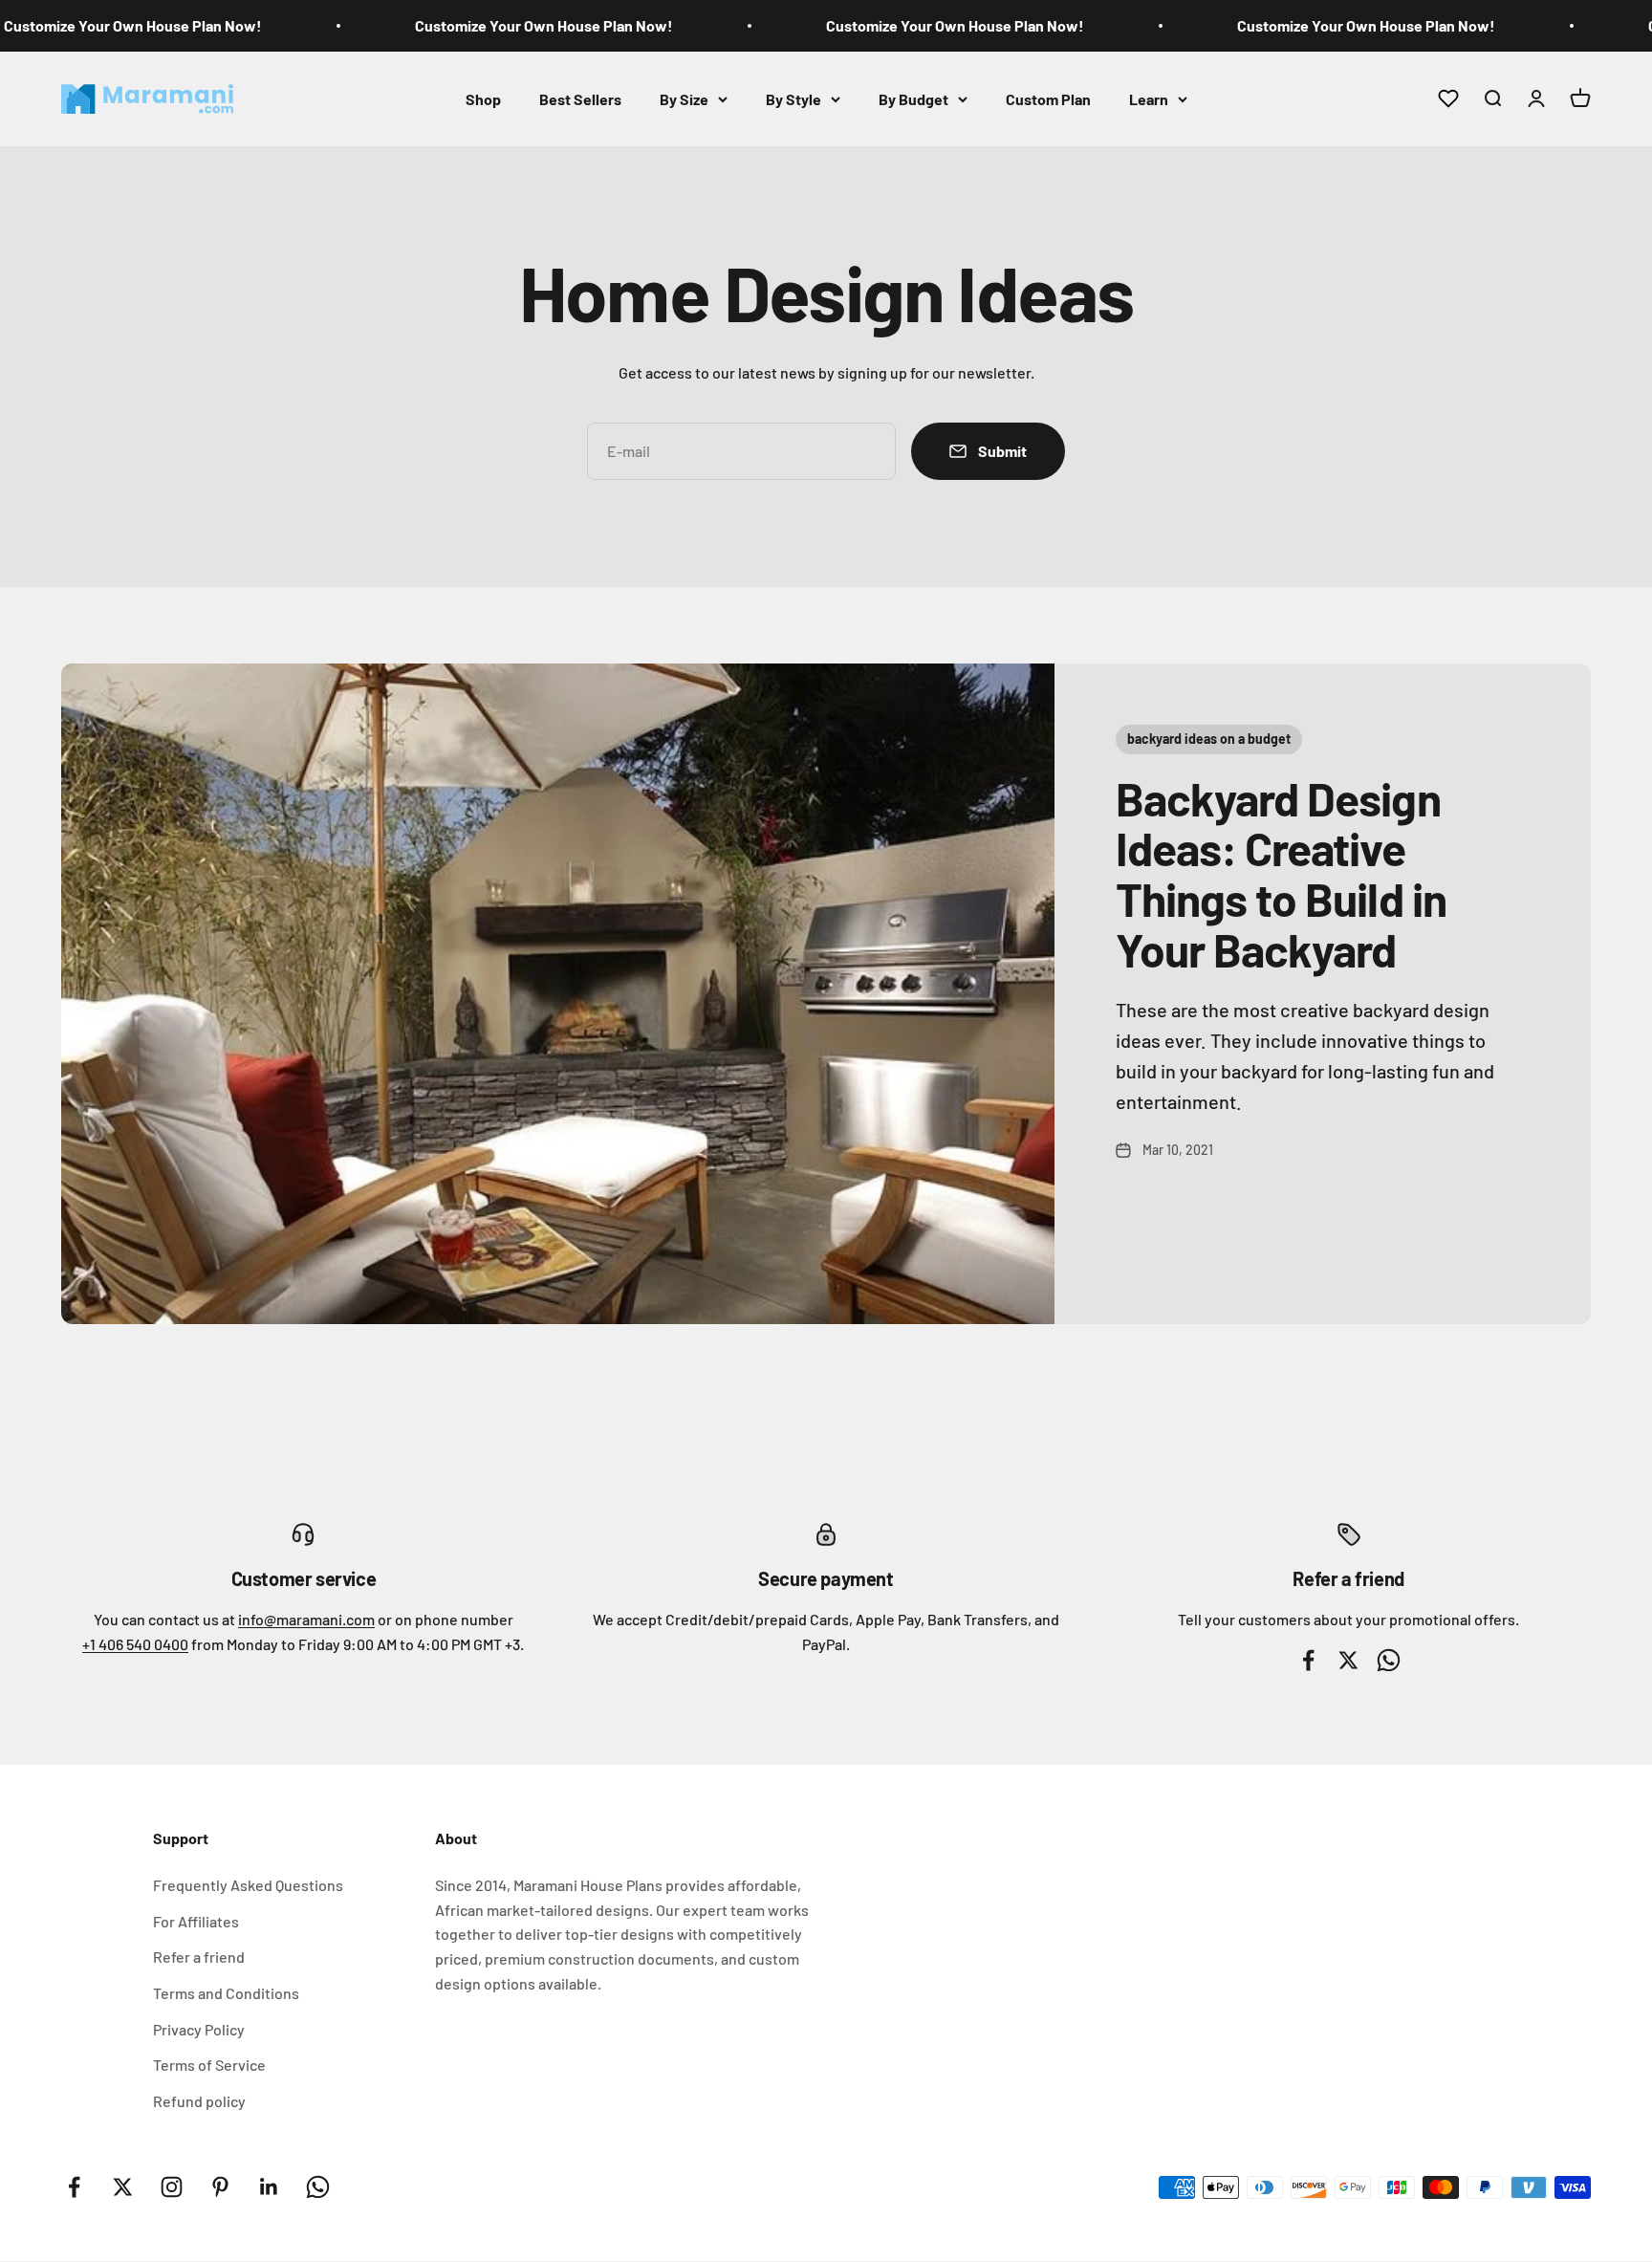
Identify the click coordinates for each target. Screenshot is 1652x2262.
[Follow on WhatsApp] (318, 2187)
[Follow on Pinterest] (220, 2187)
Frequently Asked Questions (248, 1885)
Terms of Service (209, 2065)
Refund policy (199, 2101)
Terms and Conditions (226, 1993)
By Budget (913, 98)
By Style (793, 98)
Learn (1149, 98)
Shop (483, 98)
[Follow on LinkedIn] (269, 2187)
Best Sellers (580, 98)
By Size (684, 98)
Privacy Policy (199, 2029)
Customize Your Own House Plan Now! (133, 25)
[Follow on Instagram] (172, 2187)
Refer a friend (199, 1957)
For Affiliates (196, 1921)
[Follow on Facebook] (74, 2187)
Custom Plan (1048, 98)
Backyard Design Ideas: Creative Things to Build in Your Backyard (1281, 874)
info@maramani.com (306, 1619)
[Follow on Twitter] (123, 2187)
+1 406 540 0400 (135, 1644)
